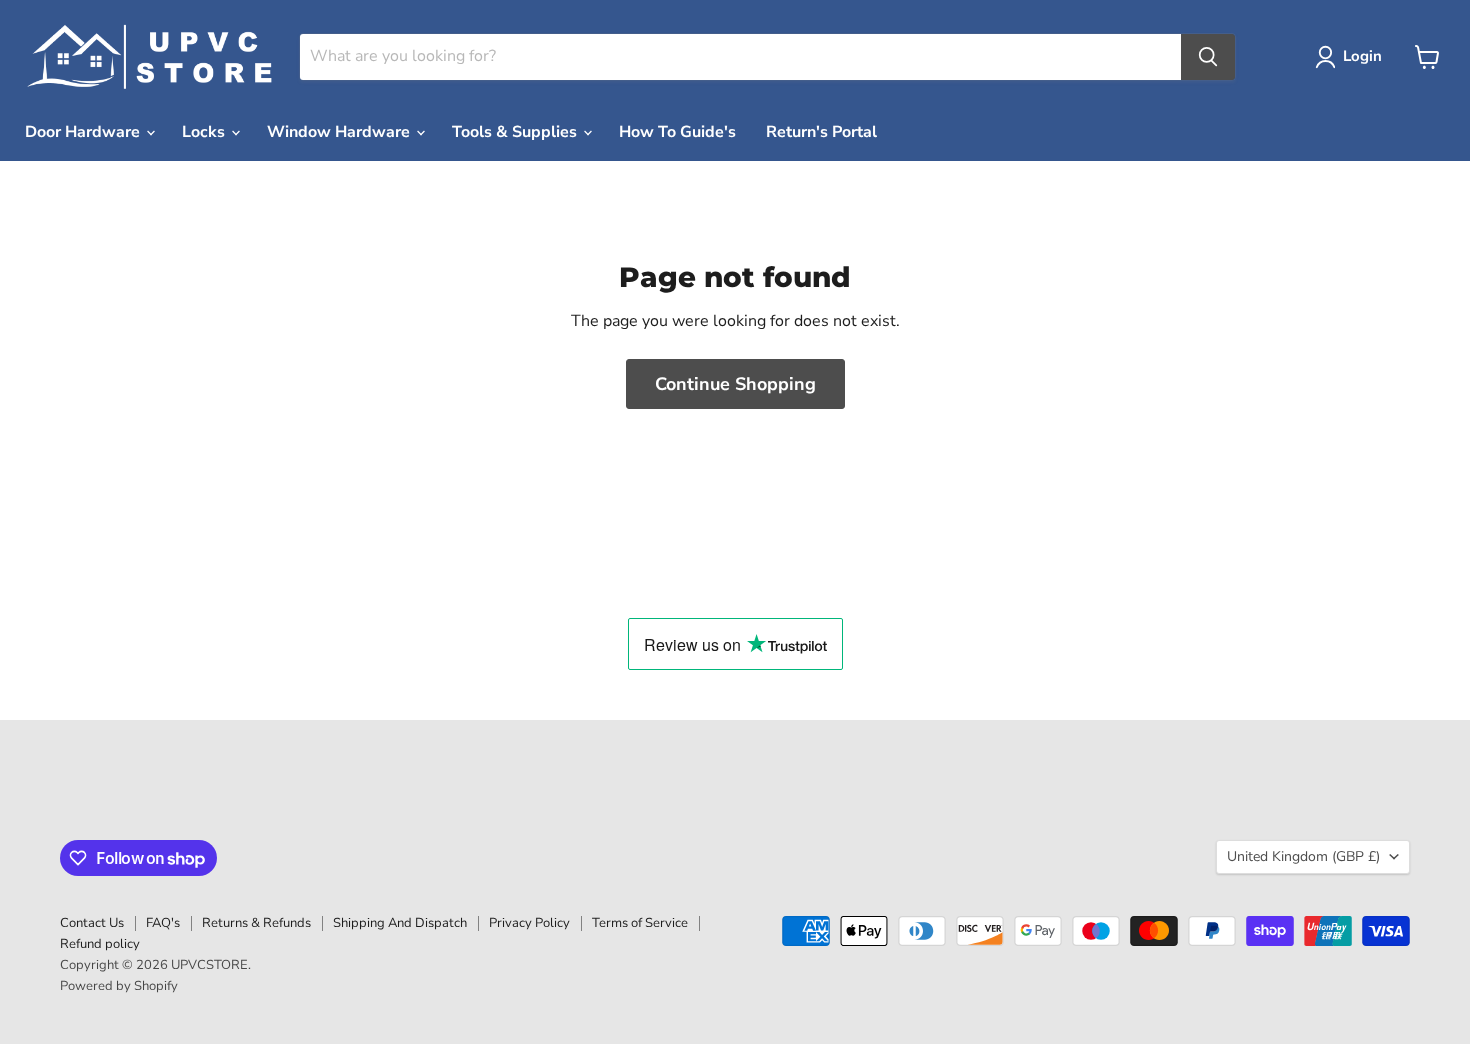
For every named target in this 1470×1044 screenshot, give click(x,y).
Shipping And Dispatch (400, 923)
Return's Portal (821, 132)
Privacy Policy (529, 923)
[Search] (1208, 57)
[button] (1352, 57)
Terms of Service (640, 923)
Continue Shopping (735, 384)
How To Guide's (677, 132)
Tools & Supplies (516, 132)
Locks (205, 132)
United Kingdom (1303, 856)
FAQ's (163, 923)
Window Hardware (340, 132)
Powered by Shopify (119, 986)
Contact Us (92, 923)
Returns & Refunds (256, 923)
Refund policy (100, 944)
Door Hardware (84, 132)
